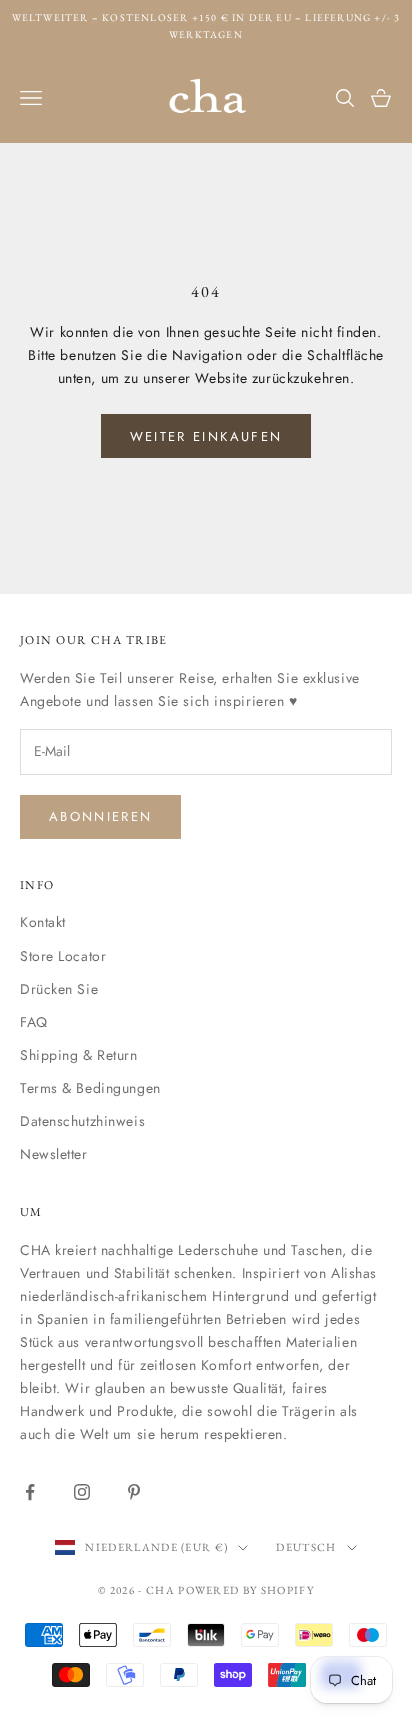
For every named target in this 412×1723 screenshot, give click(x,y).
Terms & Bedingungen (90, 1088)
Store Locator (63, 956)
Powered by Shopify (246, 1590)
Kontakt (43, 922)
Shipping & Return (79, 1055)
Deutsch (306, 1547)
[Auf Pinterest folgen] (134, 1492)
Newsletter (54, 1154)
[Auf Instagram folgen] (82, 1492)
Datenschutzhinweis (82, 1121)
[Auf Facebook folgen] (30, 1492)
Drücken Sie (59, 989)
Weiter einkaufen (206, 436)
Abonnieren (100, 816)
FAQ (34, 1022)
